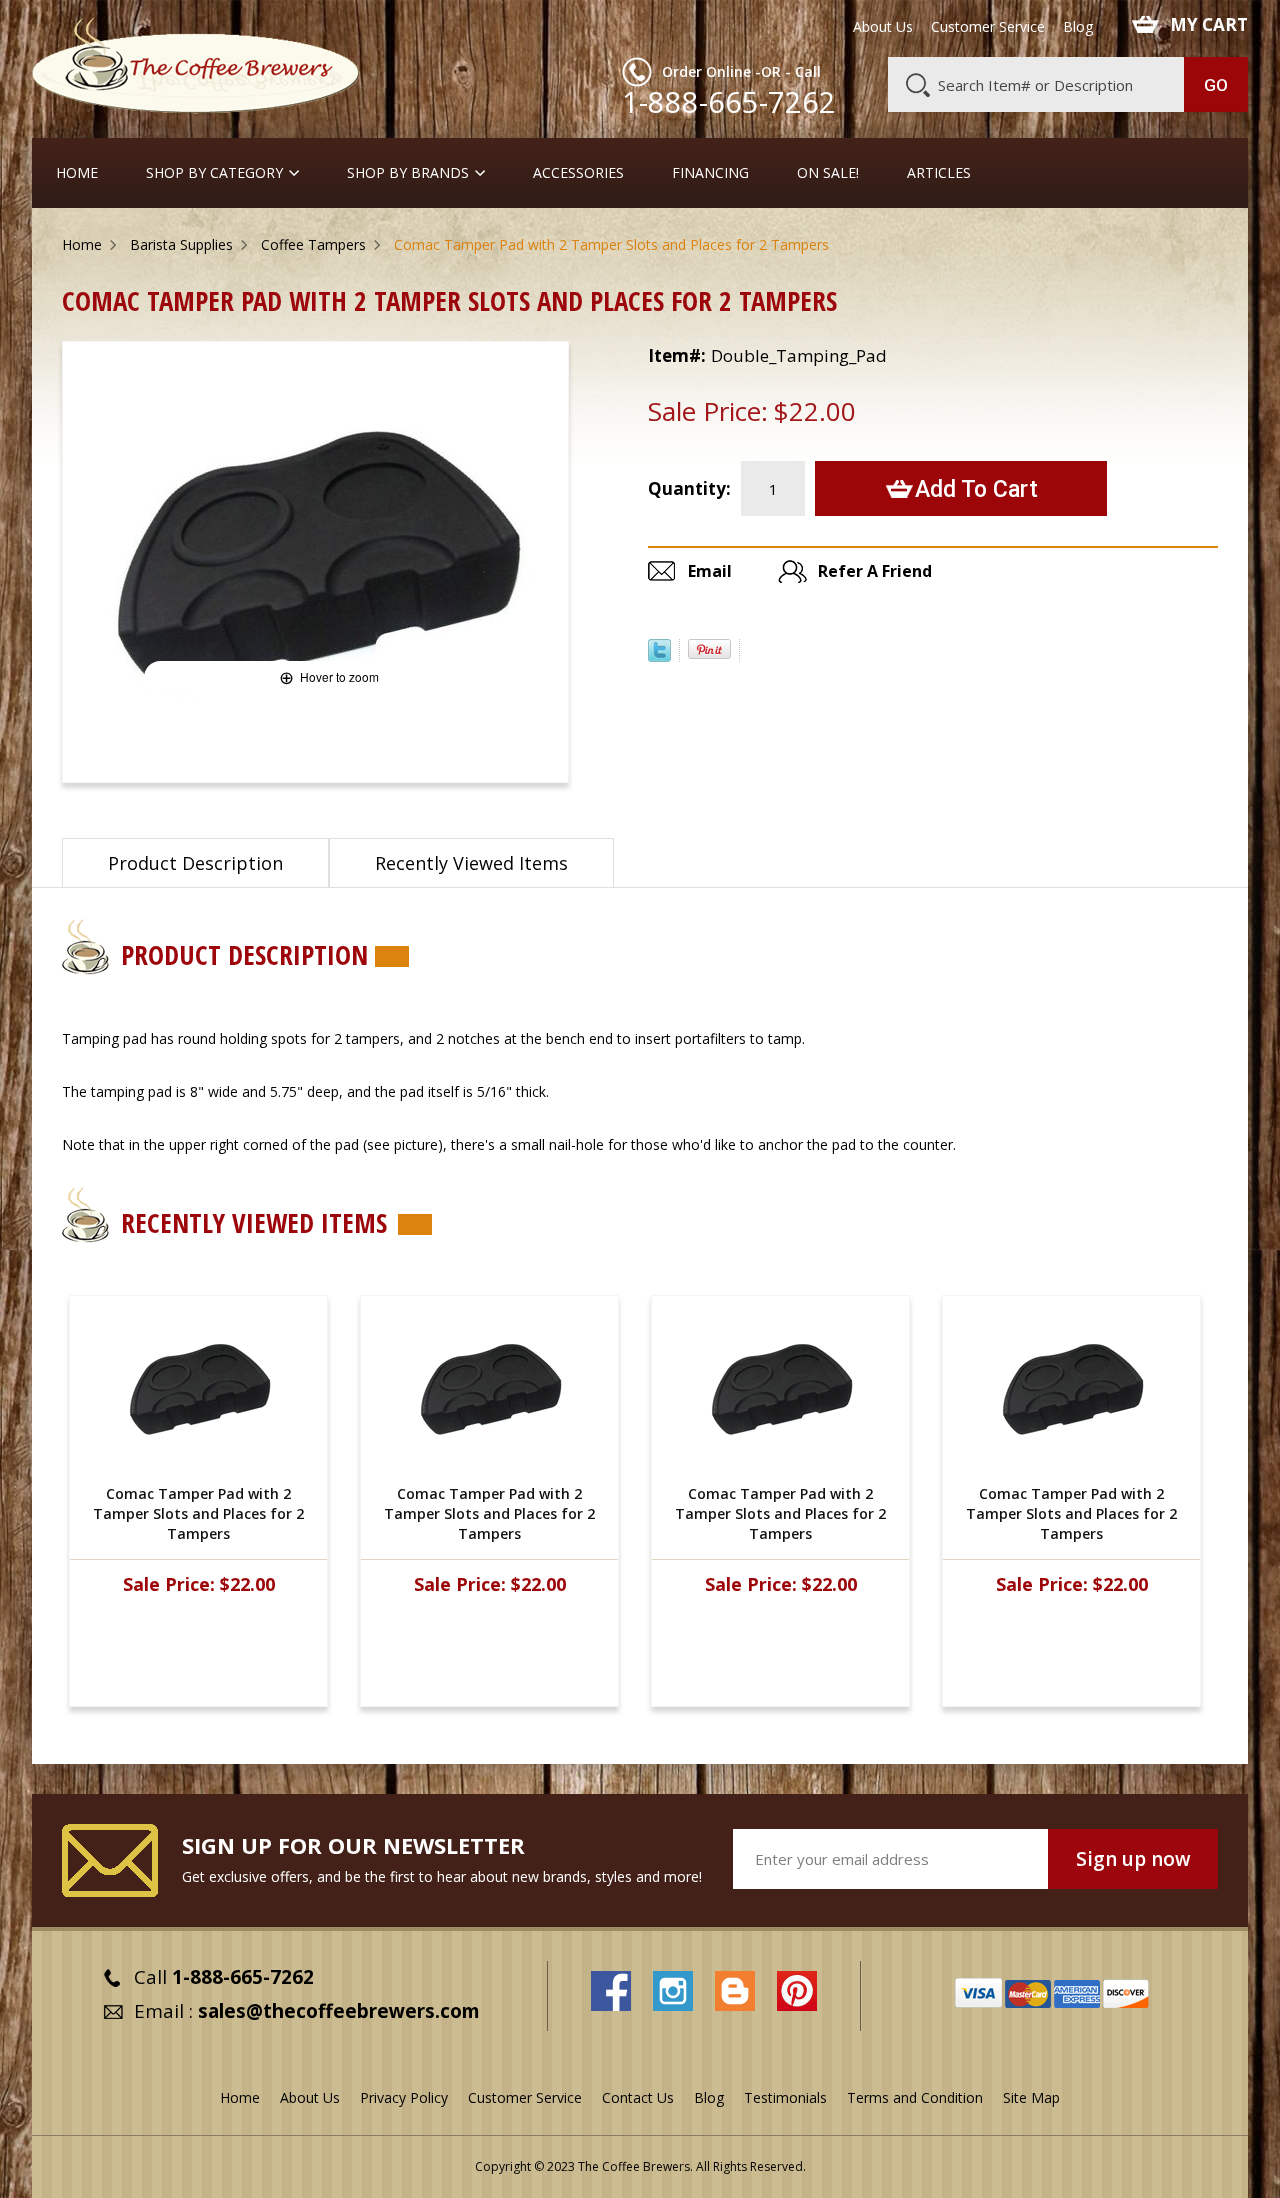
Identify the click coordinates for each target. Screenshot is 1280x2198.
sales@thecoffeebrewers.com (339, 2011)
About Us (883, 27)
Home (77, 173)
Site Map (1031, 2097)
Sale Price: (708, 411)
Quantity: (689, 488)
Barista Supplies (181, 244)
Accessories (578, 173)
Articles (939, 173)
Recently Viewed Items (471, 863)
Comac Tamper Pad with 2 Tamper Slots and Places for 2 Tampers (198, 1513)
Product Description (195, 863)
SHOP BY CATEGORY (214, 173)
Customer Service (988, 27)
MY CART (1209, 25)
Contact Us (638, 2097)
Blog (1078, 27)
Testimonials (785, 2097)
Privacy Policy (404, 2097)
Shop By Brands (408, 173)
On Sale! (828, 173)
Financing (710, 173)
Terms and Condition (915, 2097)
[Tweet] (659, 656)
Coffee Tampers (313, 244)
